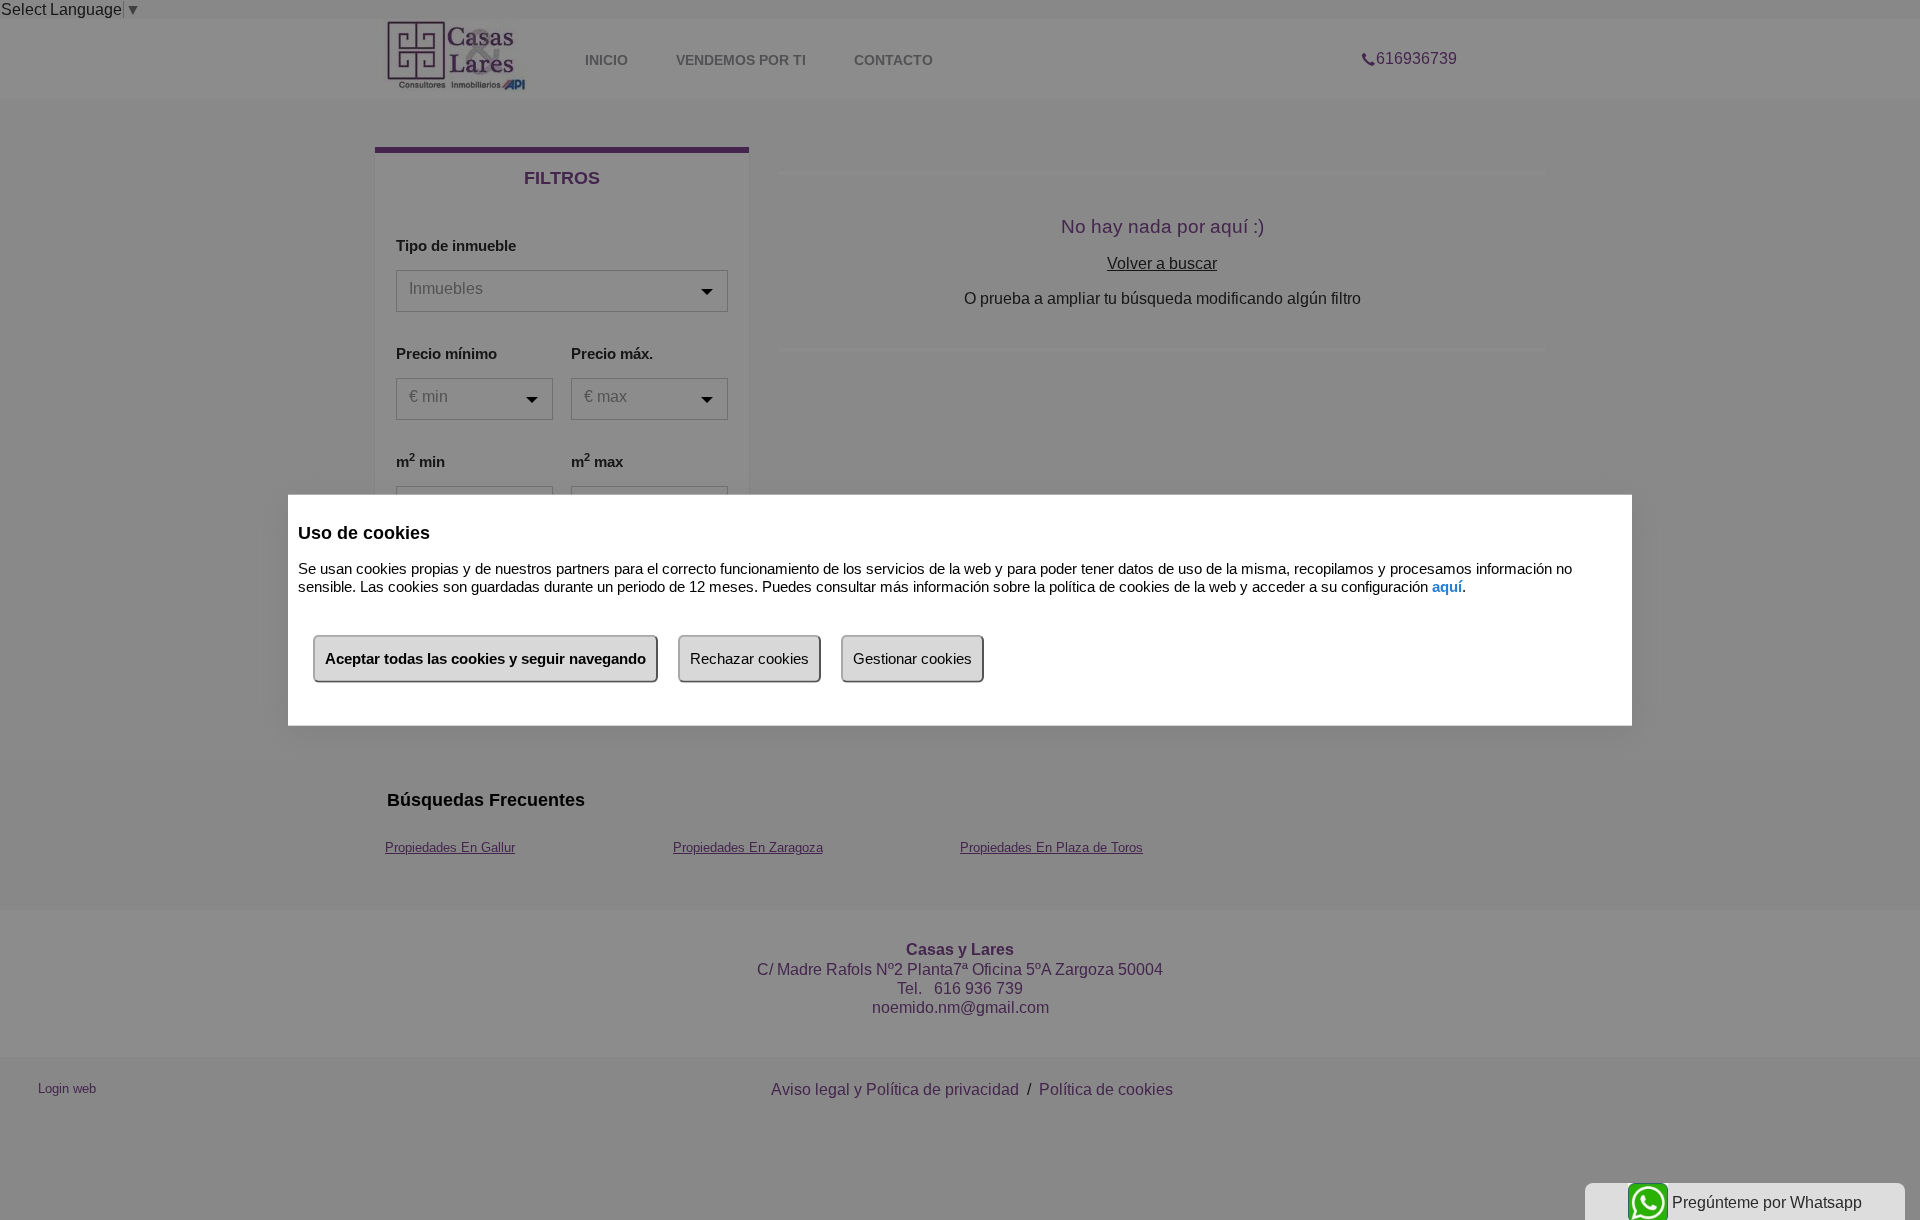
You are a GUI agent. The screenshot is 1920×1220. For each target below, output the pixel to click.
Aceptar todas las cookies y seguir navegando (485, 657)
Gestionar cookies (912, 657)
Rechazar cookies (749, 657)
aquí (1447, 586)
